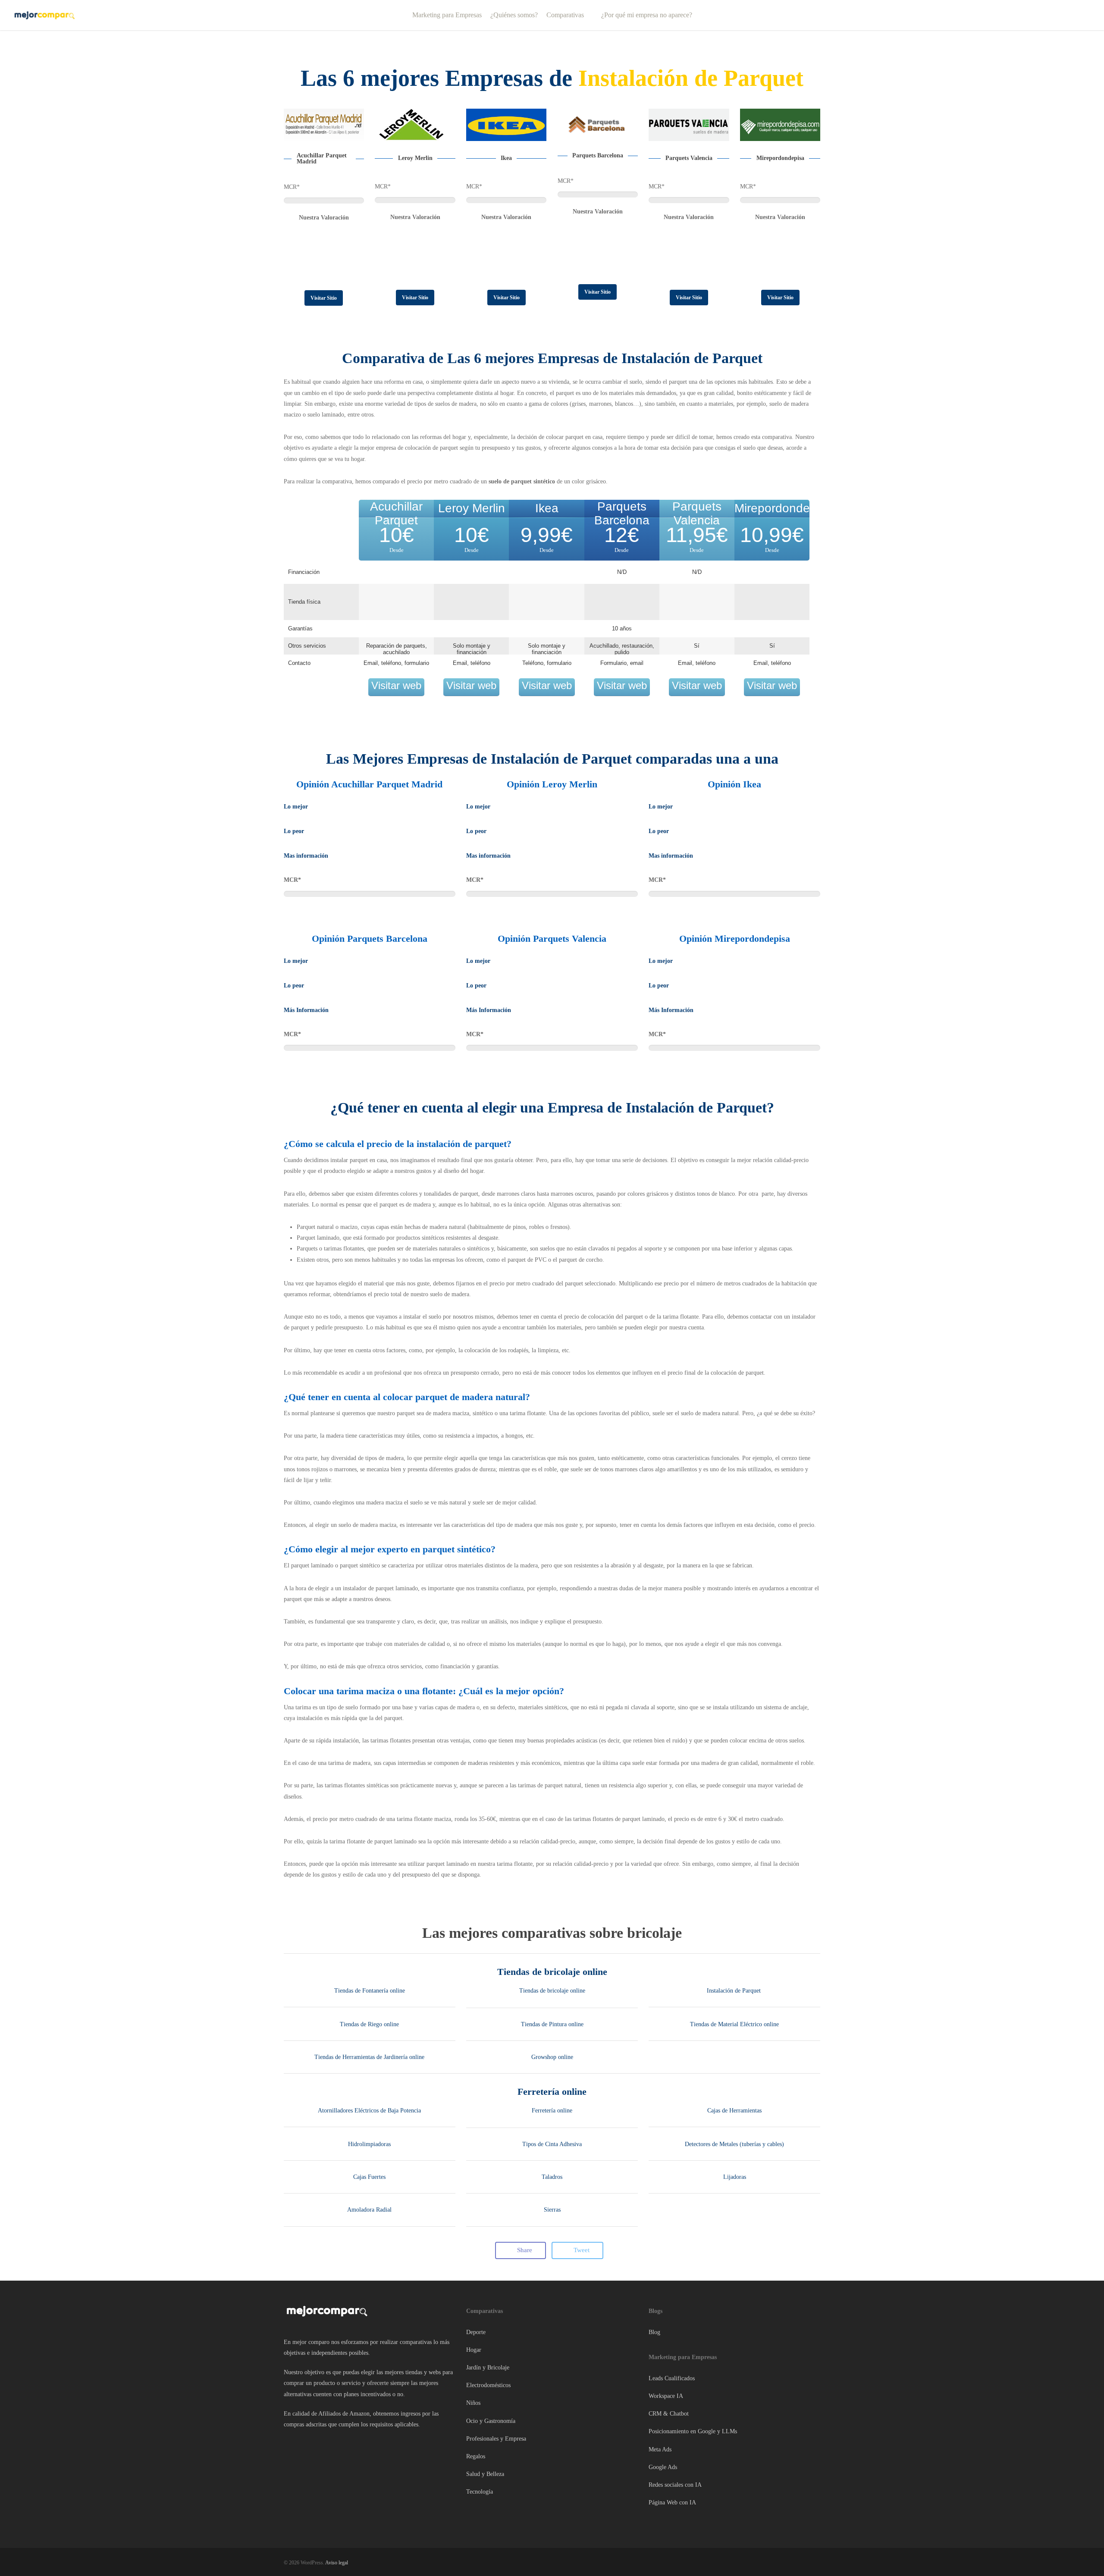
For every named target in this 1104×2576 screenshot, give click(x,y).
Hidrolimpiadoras (369, 2144)
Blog (654, 2332)
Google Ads (663, 2467)
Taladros (552, 2177)
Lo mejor (296, 807)
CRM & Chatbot (669, 2414)
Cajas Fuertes (369, 2177)
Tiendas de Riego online (369, 2024)
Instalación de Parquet (735, 1991)
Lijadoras (735, 2177)
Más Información (306, 1010)
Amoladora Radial (369, 2210)
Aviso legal (337, 2563)
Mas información (306, 856)
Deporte (476, 2332)
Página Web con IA (672, 2502)
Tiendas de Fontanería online (370, 1991)
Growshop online (552, 2057)
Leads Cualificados (672, 2378)
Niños (473, 2403)
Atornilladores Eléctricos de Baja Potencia (369, 2111)
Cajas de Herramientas (734, 2111)
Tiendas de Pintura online (552, 2024)
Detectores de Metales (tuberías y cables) (734, 2144)
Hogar (474, 2350)
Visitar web (396, 685)
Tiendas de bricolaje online (552, 1972)
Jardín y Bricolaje (488, 2368)
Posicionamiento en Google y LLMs (693, 2431)
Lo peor (294, 831)
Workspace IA (666, 2396)
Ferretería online (552, 2092)
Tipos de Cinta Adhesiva (552, 2144)
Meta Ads (660, 2449)
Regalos (476, 2456)
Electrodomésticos (488, 2385)
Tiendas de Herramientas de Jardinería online (369, 2057)
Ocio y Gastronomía (491, 2421)
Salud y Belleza (485, 2474)
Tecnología (480, 2492)
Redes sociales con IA (675, 2485)
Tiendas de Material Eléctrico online (734, 2024)
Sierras (552, 2210)
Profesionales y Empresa (496, 2439)
